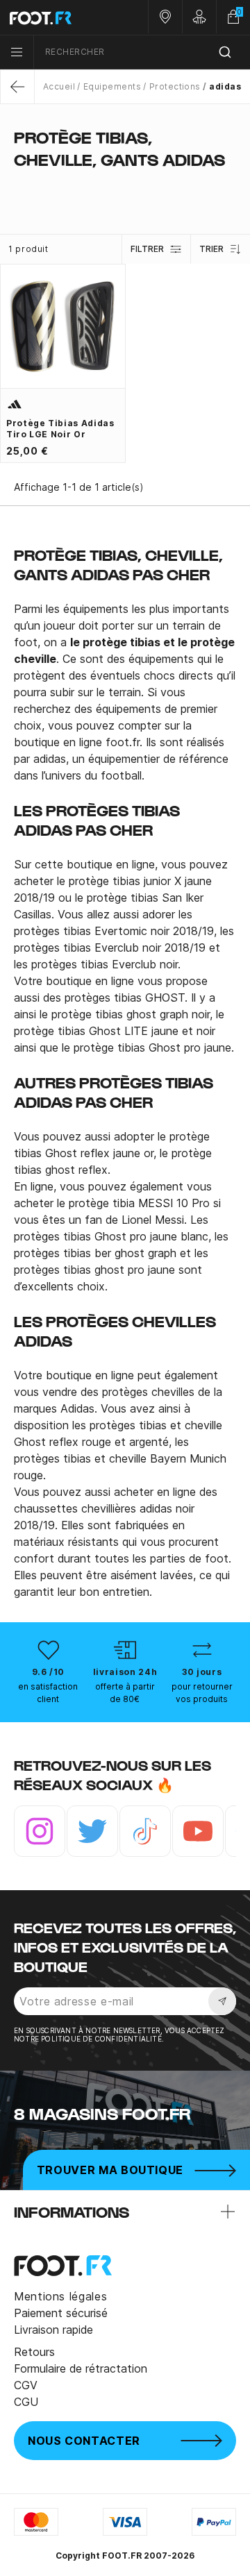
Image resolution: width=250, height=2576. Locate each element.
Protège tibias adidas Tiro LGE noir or (60, 429)
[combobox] (142, 52)
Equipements (112, 86)
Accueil (59, 86)
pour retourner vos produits (202, 1693)
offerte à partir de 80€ (125, 1693)
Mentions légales (60, 2296)
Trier (211, 249)
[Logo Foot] (62, 17)
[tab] (125, 187)
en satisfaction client (48, 1693)
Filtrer (147, 249)
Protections (175, 86)
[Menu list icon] (17, 52)
